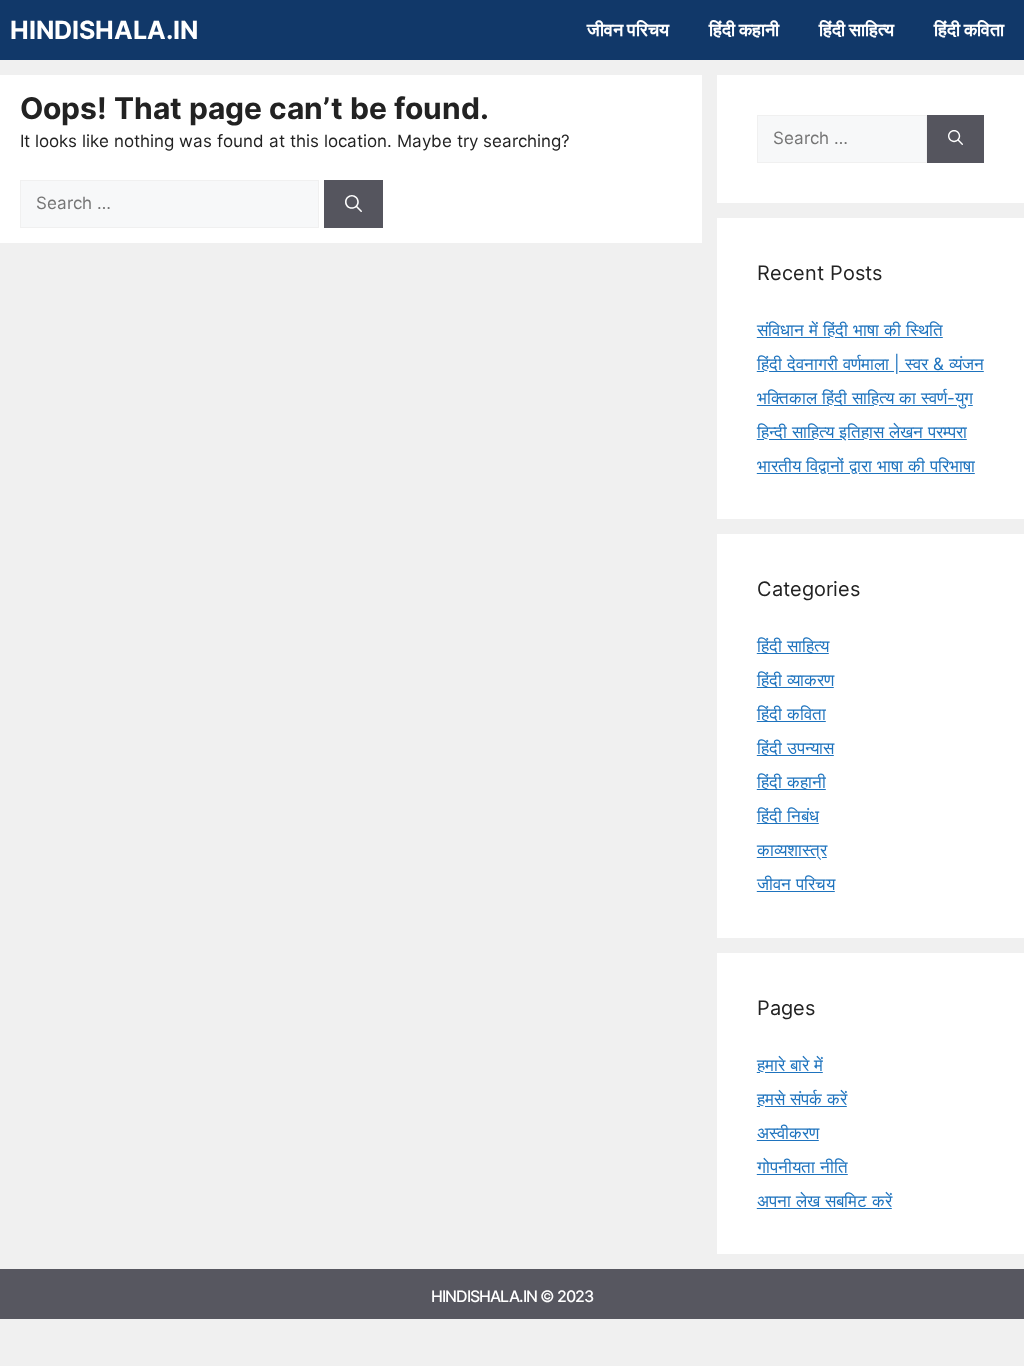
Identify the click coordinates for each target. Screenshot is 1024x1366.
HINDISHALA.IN (104, 30)
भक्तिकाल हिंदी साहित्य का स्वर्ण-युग (865, 398)
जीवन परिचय (628, 29)
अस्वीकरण (788, 1133)
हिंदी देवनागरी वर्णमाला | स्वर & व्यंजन (870, 364)
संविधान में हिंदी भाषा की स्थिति (850, 330)
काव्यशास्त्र (792, 850)
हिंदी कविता (969, 29)
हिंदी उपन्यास (795, 748)
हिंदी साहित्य (856, 29)
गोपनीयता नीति (802, 1167)
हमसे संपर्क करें (802, 1099)
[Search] (353, 204)
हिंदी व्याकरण (795, 680)
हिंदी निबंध (788, 816)
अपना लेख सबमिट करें (824, 1201)
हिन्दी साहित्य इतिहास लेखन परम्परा (862, 432)
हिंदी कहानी (744, 29)
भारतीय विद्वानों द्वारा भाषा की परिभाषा (866, 466)
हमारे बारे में (790, 1065)
